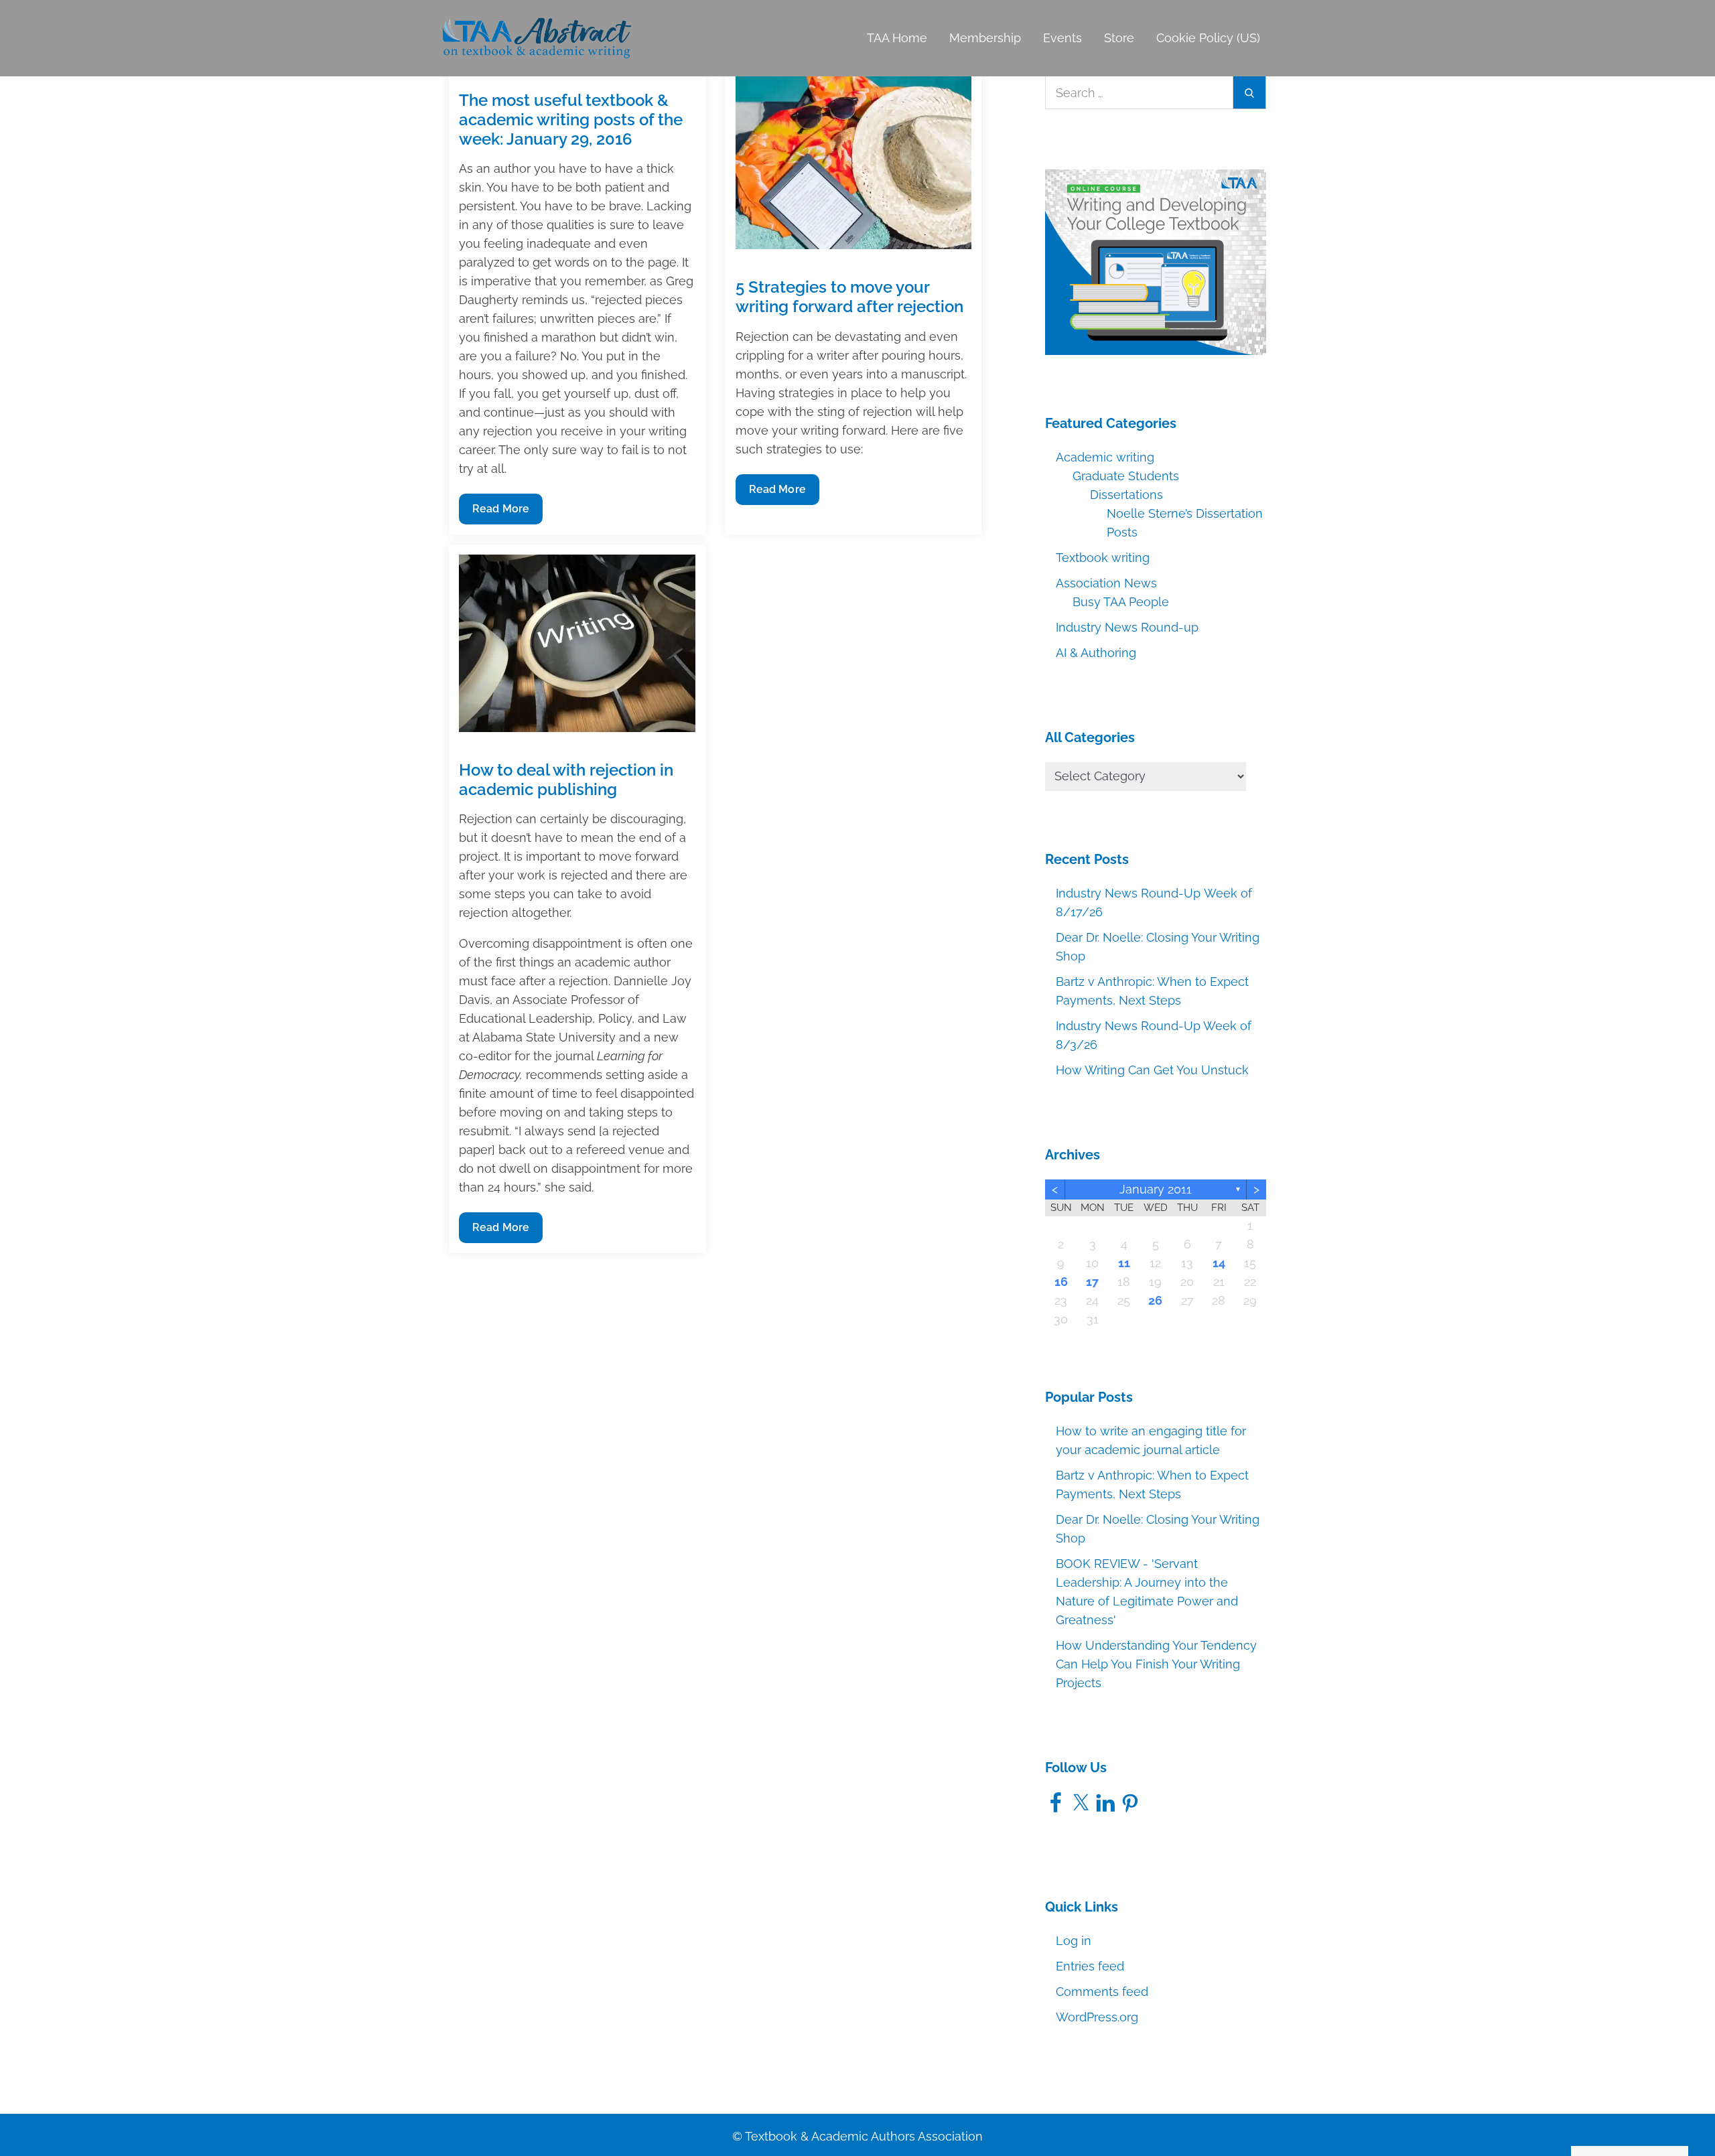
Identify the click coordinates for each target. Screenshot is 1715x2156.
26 (1155, 1300)
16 (1061, 1282)
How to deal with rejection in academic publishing (566, 780)
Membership (985, 38)
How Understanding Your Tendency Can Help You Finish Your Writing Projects (1156, 1664)
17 (1092, 1282)
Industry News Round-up (1127, 627)
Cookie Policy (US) (1208, 38)
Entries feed (1090, 1966)
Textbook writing (1103, 558)
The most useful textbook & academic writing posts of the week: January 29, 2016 (571, 120)
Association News (1106, 583)
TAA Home (897, 38)
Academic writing (1105, 457)
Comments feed (1102, 1992)
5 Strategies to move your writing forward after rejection (849, 297)
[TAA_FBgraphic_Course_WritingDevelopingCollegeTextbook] (1156, 261)
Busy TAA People (1121, 602)
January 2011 (1156, 1189)
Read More (500, 513)
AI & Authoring (1096, 653)
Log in (1074, 1941)
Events (1062, 38)
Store (1119, 38)
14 (1219, 1263)
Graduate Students (1126, 476)
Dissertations (1126, 495)
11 (1124, 1263)
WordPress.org (1097, 2017)
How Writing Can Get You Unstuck (1152, 1070)
